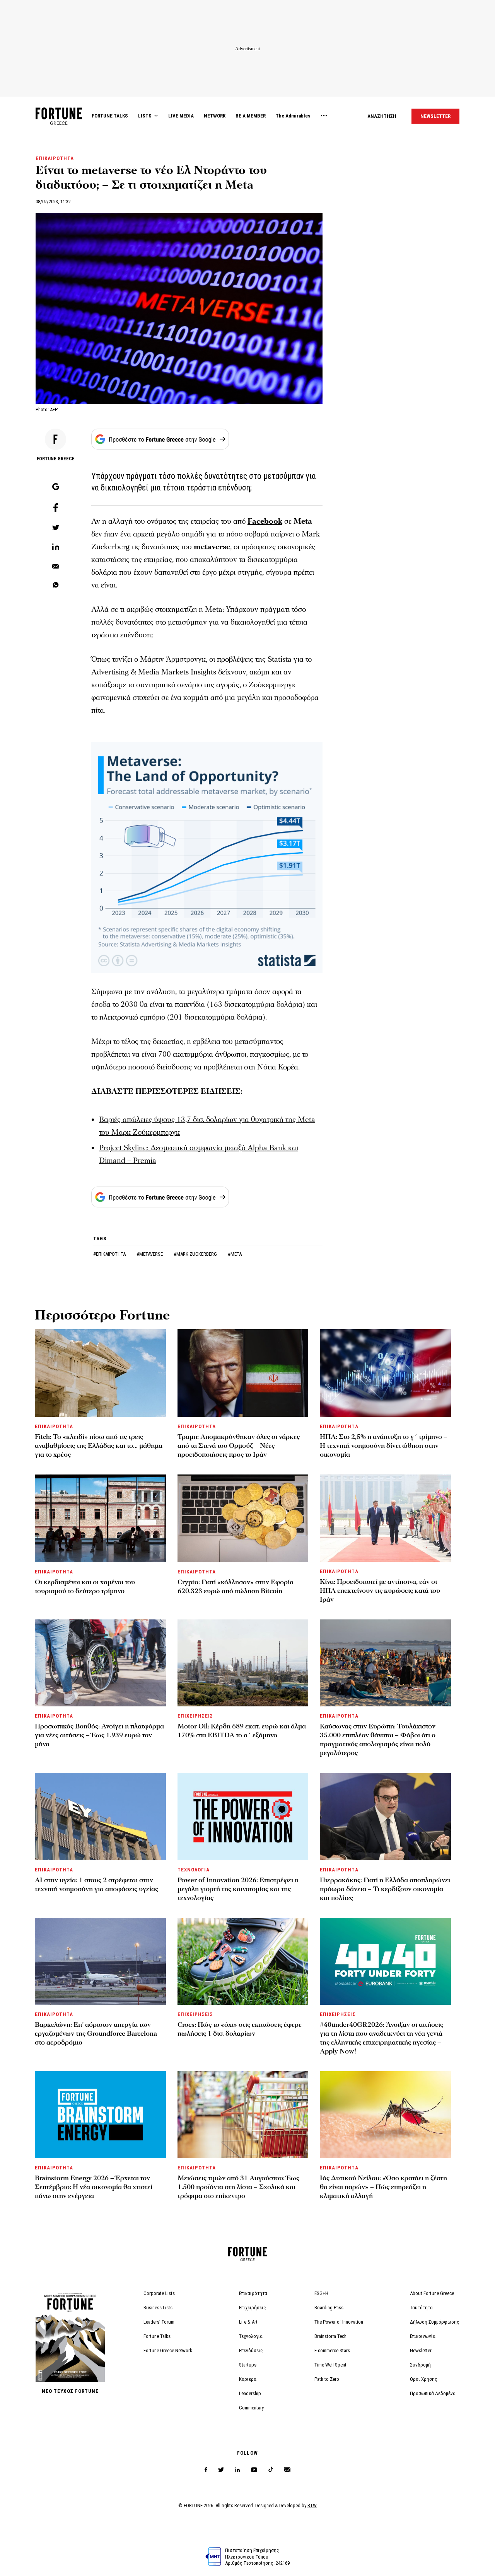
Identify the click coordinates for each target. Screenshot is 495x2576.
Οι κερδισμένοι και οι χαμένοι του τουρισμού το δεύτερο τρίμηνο (85, 1587)
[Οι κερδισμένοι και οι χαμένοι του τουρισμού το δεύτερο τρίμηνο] (100, 1518)
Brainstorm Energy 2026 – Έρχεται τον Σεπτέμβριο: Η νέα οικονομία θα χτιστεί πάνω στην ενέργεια (94, 2187)
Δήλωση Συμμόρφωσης (435, 2322)
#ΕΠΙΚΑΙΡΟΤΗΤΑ (110, 1254)
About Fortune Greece (432, 2293)
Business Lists (158, 2308)
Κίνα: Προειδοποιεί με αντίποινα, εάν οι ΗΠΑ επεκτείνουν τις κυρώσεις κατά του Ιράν (380, 1591)
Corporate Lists (159, 2293)
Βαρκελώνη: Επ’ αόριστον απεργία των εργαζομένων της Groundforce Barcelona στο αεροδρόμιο (96, 2034)
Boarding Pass (329, 2308)
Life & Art (248, 2322)
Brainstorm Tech (330, 2336)
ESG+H (321, 2293)
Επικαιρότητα (253, 2293)
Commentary (251, 2408)
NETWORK (215, 116)
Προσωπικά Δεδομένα (433, 2393)
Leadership (250, 2393)
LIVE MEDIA (181, 116)
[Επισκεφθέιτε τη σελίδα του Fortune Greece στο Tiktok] (271, 2470)
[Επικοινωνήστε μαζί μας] (287, 2470)
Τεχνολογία (251, 2336)
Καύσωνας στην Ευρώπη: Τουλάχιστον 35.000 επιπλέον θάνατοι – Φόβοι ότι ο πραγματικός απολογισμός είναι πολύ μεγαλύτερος (378, 1740)
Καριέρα (248, 2379)
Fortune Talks (157, 2336)
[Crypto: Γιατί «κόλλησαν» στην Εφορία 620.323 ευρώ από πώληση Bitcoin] (243, 1518)
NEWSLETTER (435, 116)
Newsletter (421, 2350)
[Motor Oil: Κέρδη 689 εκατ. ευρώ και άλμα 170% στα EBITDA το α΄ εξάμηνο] (243, 1663)
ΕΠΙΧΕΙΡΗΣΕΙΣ (195, 1716)
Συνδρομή (420, 2365)
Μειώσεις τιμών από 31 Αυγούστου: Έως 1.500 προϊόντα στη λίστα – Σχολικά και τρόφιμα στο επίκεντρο (238, 2187)
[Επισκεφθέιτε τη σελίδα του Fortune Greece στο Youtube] (254, 2471)
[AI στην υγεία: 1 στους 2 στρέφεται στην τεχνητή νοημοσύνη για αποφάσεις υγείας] (100, 1816)
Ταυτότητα (421, 2308)
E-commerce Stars (332, 2350)
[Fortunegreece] (59, 123)
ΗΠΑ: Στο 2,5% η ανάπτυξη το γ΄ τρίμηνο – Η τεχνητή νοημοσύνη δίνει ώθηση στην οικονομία (384, 1446)
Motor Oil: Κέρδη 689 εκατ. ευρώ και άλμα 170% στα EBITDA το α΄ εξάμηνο (242, 1731)
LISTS (145, 116)
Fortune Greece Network (168, 2350)
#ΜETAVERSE (150, 1254)
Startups (248, 2365)
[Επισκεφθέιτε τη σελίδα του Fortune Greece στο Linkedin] (237, 2470)
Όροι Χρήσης (424, 2379)
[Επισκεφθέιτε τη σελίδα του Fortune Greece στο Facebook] (206, 2470)
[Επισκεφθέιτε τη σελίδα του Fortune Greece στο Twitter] (221, 2470)
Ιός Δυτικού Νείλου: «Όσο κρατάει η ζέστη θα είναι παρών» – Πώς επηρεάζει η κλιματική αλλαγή (383, 2187)
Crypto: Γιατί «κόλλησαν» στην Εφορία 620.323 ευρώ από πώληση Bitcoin (236, 1587)
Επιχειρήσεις (253, 2308)
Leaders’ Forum (159, 2322)
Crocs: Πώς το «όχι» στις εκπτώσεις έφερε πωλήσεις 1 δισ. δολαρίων (240, 2029)
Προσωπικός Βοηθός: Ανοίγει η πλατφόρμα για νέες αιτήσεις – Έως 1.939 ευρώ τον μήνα (99, 1735)
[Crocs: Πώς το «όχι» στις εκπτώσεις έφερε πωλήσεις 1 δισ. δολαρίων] (243, 1961)
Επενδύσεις (251, 2350)
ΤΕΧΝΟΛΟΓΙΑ (194, 1870)
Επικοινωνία (423, 2336)
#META (235, 1254)
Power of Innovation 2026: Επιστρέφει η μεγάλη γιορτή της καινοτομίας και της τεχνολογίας (238, 1889)
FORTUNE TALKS (110, 116)
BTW (312, 2505)
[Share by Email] (56, 567)
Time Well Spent (330, 2365)
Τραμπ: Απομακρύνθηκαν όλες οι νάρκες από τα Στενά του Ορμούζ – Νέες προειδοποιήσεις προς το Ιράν (239, 1446)
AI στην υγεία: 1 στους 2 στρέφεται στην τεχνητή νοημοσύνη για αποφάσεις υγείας (96, 1885)
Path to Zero (327, 2379)
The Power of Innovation (339, 2322)
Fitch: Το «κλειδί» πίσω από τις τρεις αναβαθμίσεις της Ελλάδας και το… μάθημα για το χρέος (99, 1446)
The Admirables (293, 116)
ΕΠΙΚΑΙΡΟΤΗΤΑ (55, 158)
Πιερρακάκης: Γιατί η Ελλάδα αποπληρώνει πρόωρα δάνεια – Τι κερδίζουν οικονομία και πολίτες (385, 1889)
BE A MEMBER (251, 116)
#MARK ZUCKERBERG (196, 1254)
